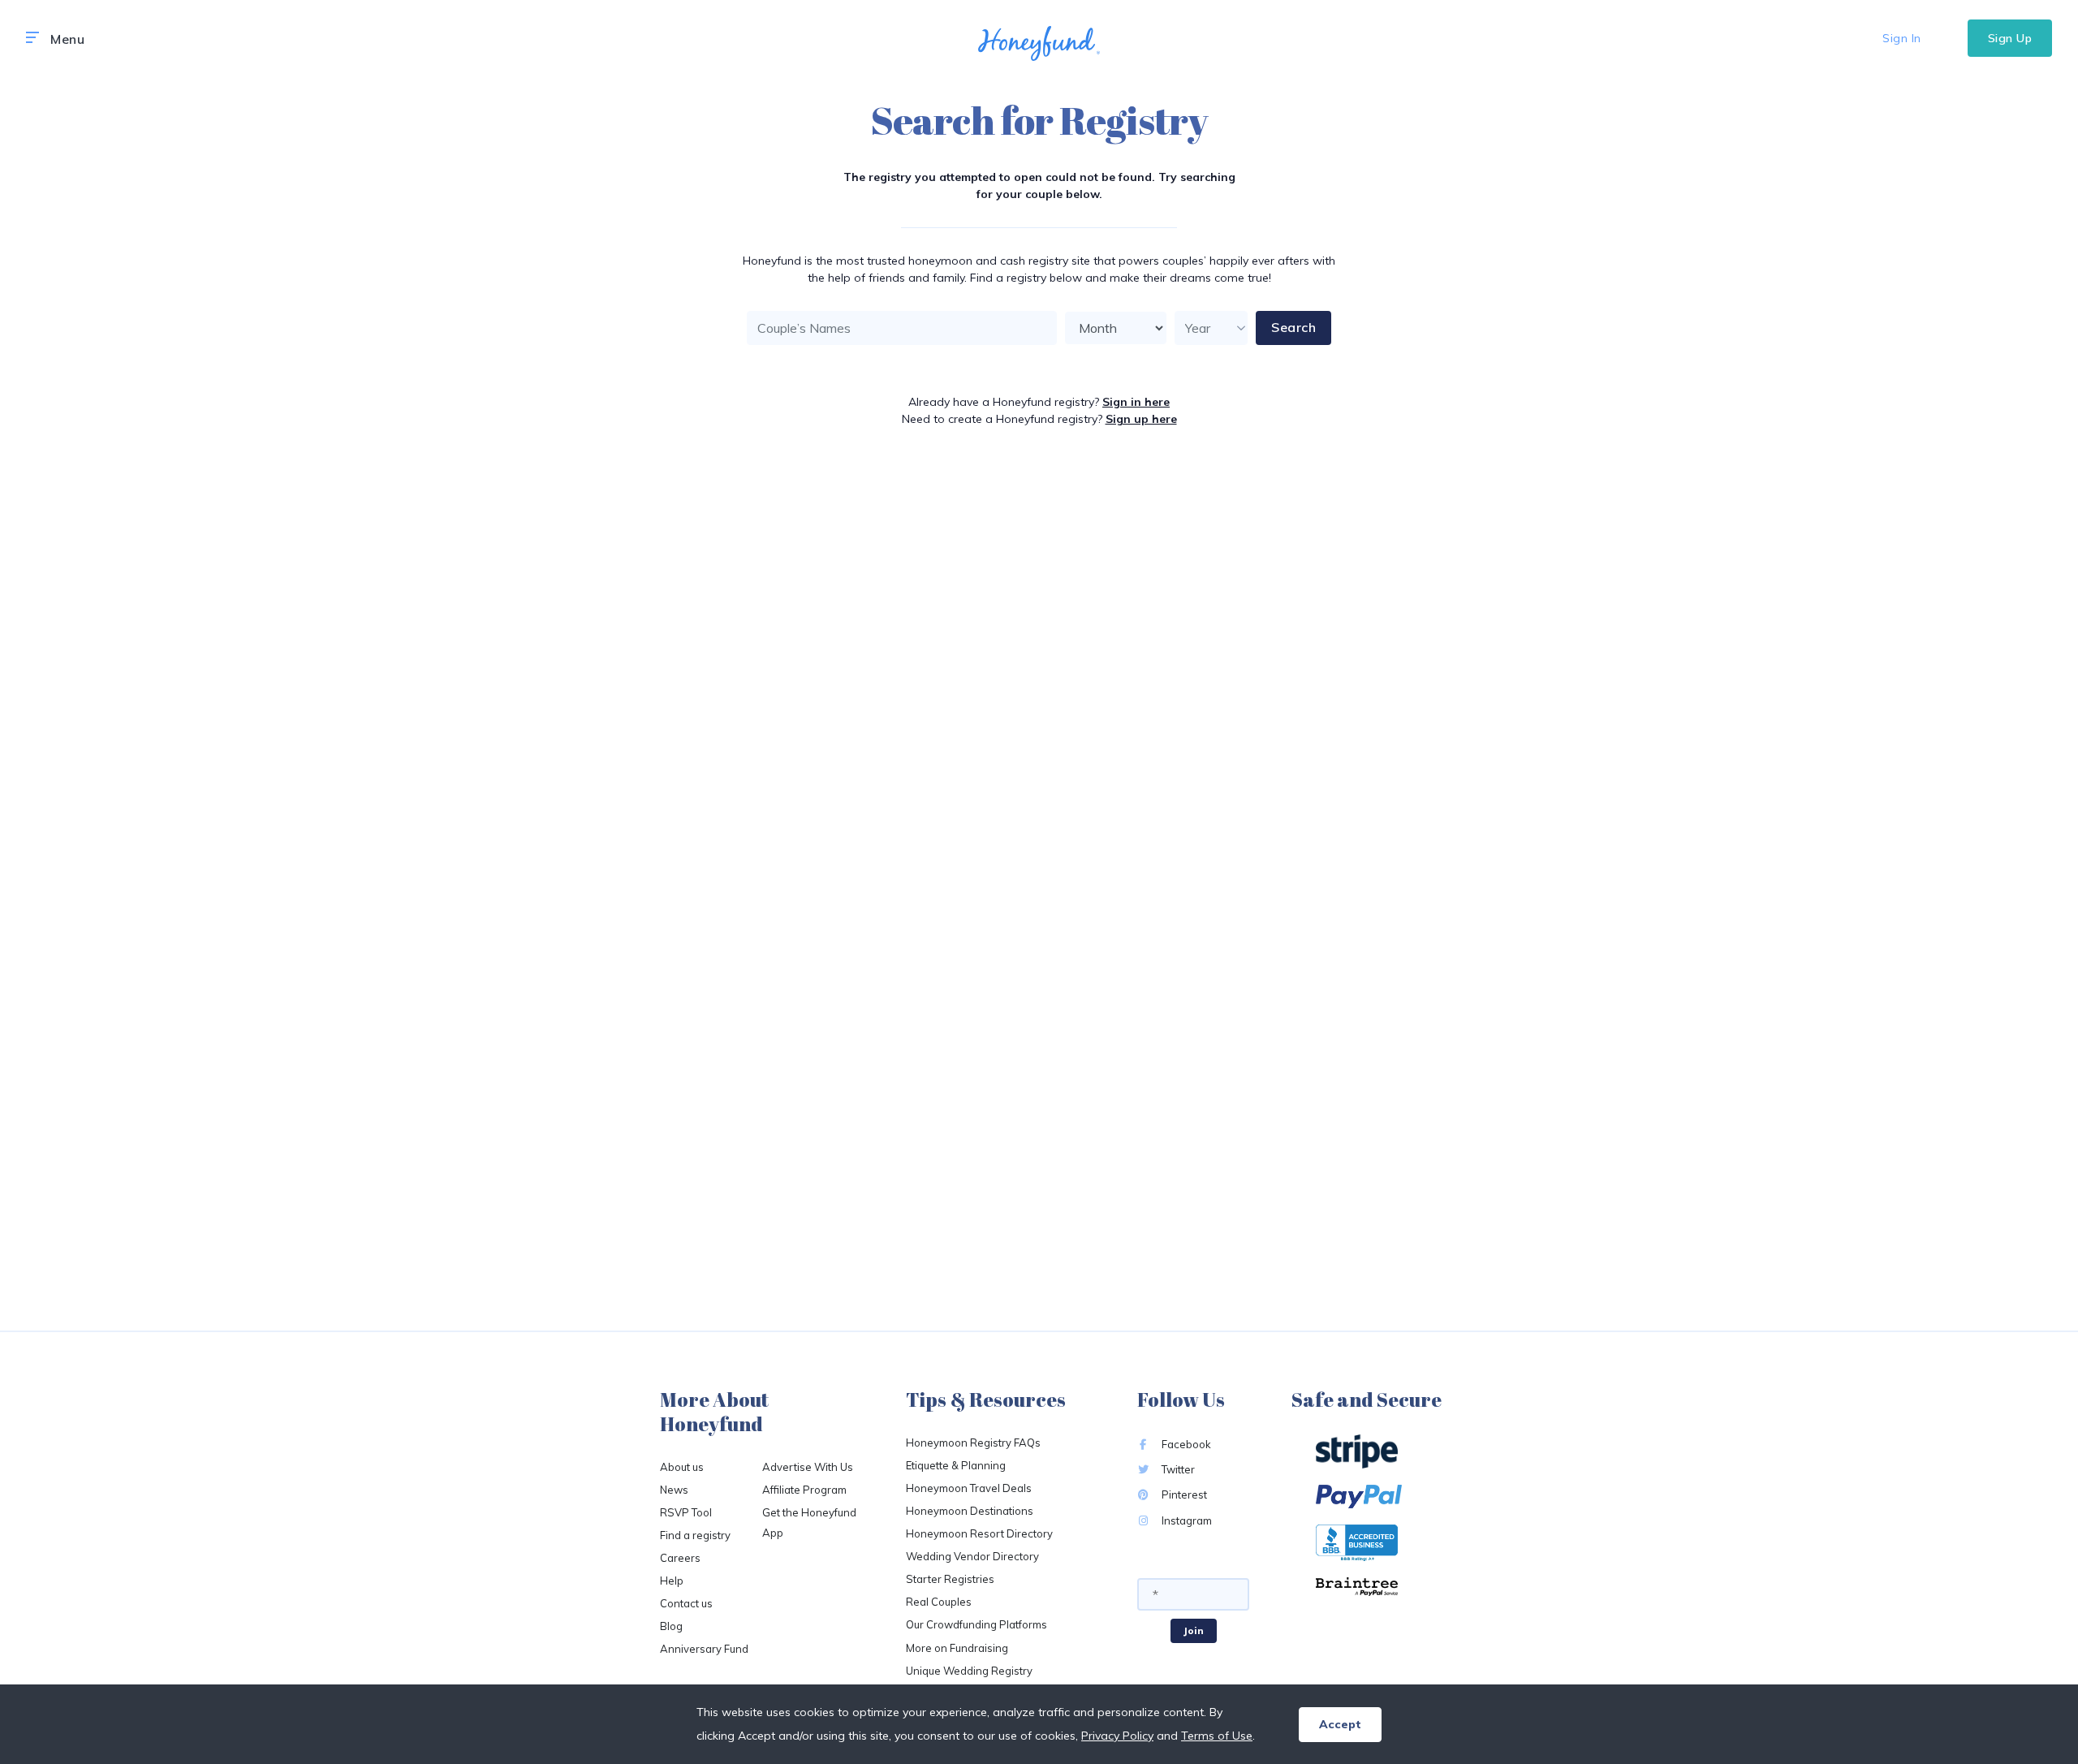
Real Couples (939, 1602)
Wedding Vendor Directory (972, 1556)
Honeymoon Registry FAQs (973, 1443)
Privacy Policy (1117, 1736)
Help (672, 1581)
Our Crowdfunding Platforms (976, 1624)
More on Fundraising (957, 1648)
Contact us (686, 1603)
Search (1293, 327)
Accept (1340, 1724)
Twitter (1177, 1469)
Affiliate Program (804, 1490)
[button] (32, 38)
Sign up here (1141, 419)
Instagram (1186, 1520)
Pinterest (1183, 1494)
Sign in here (1136, 402)
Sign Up (2010, 38)
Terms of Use (1217, 1736)
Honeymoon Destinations (970, 1511)
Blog (671, 1626)
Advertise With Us (808, 1467)
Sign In (1902, 38)
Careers (680, 1558)
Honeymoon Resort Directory (979, 1533)
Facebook (1185, 1444)
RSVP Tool (686, 1512)
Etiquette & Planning (956, 1465)
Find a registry (695, 1535)
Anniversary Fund (704, 1649)
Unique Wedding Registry (969, 1671)
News (674, 1490)
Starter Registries (950, 1579)
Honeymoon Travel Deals (969, 1488)
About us (682, 1467)
